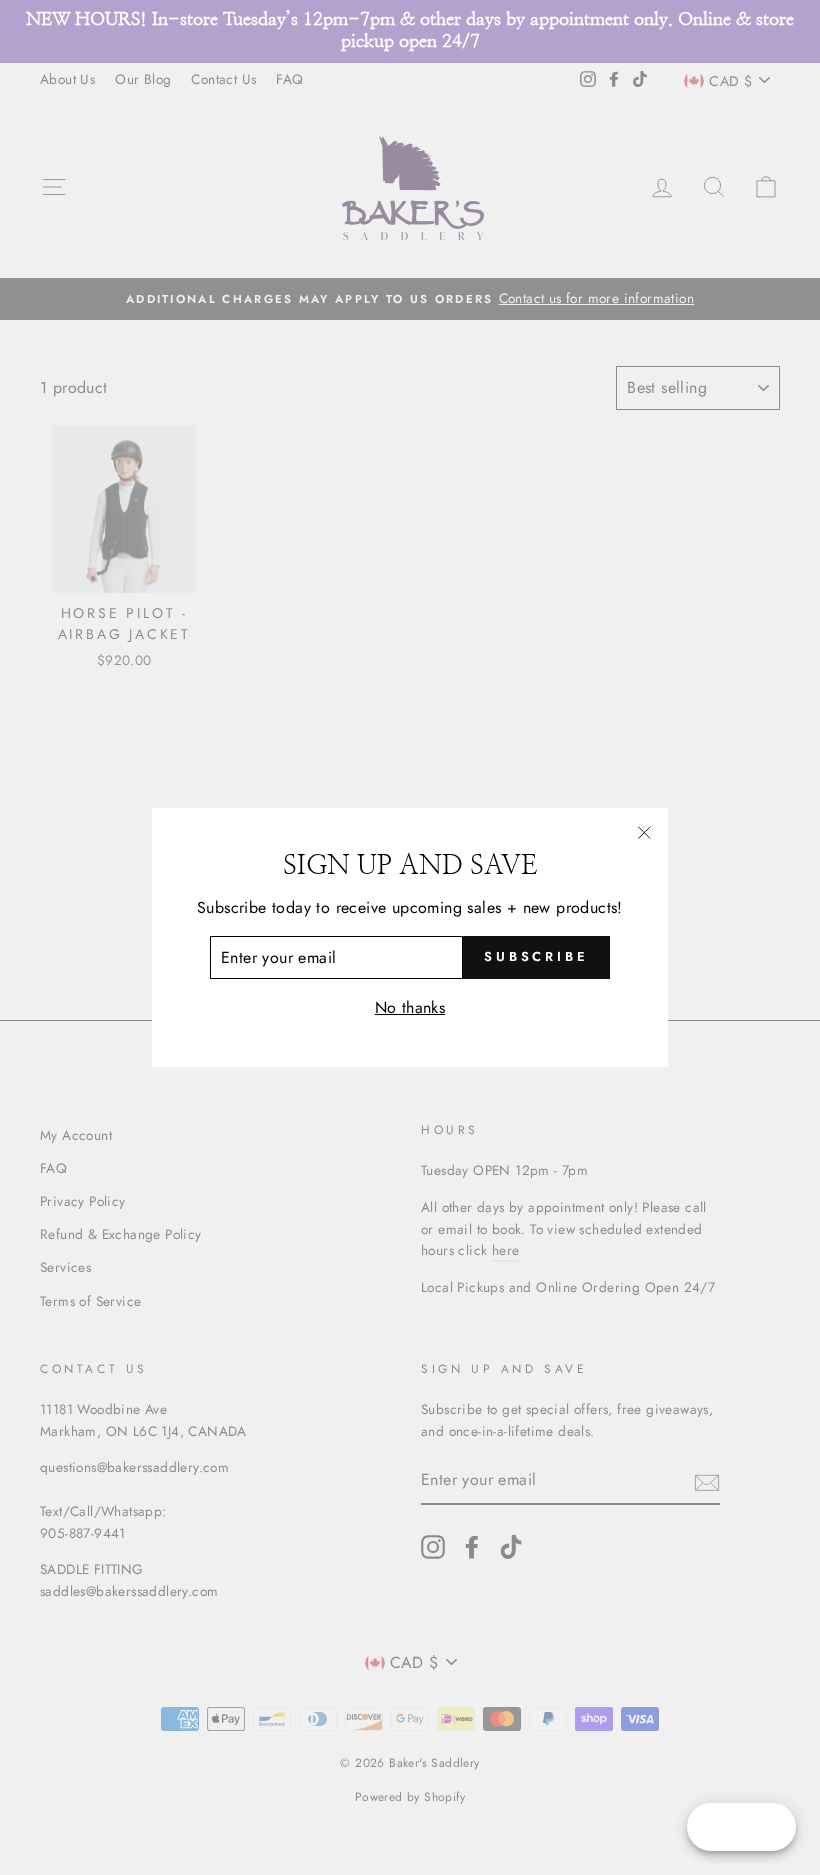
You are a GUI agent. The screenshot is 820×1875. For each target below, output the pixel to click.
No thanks (410, 1007)
